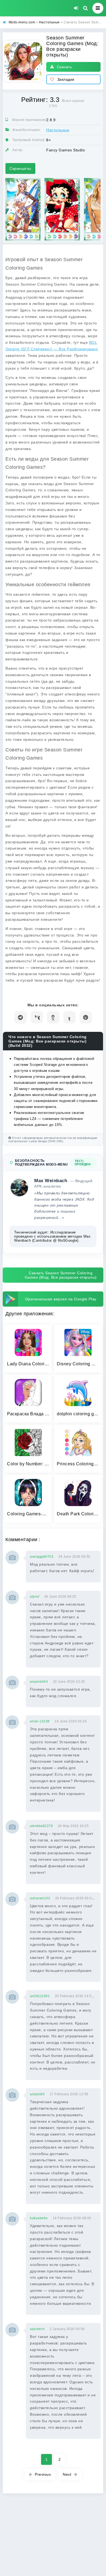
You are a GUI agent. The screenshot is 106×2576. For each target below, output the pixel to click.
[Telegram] (21, 1017)
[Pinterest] (86, 1017)
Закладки (66, 79)
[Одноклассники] (53, 1017)
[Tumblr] (69, 1017)
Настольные (58, 130)
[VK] (37, 1017)
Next (67, 2474)
